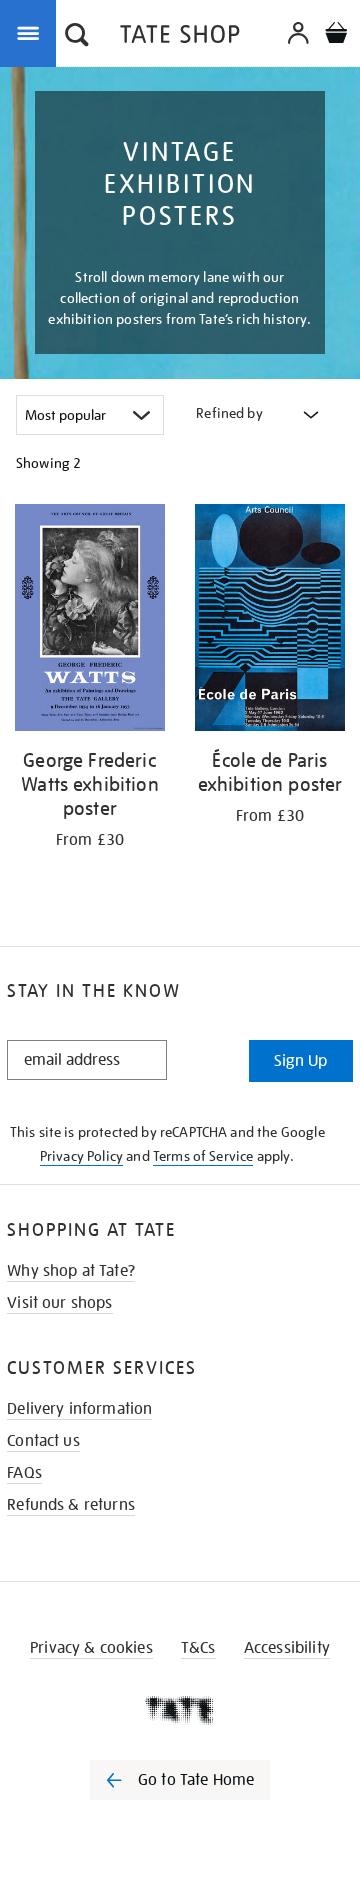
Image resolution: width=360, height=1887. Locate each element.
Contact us (43, 1441)
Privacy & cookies (91, 1648)
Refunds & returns (71, 1505)
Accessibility (287, 1648)
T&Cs (198, 1648)
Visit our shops (59, 1303)
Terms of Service (203, 1156)
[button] (77, 37)
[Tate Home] (180, 1710)
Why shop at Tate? (71, 1271)
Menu (32, 32)
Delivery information (79, 1409)
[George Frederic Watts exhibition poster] (90, 621)
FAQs (24, 1473)
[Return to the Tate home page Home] (180, 37)
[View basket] (336, 35)
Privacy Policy (81, 1156)
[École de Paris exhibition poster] (270, 621)
